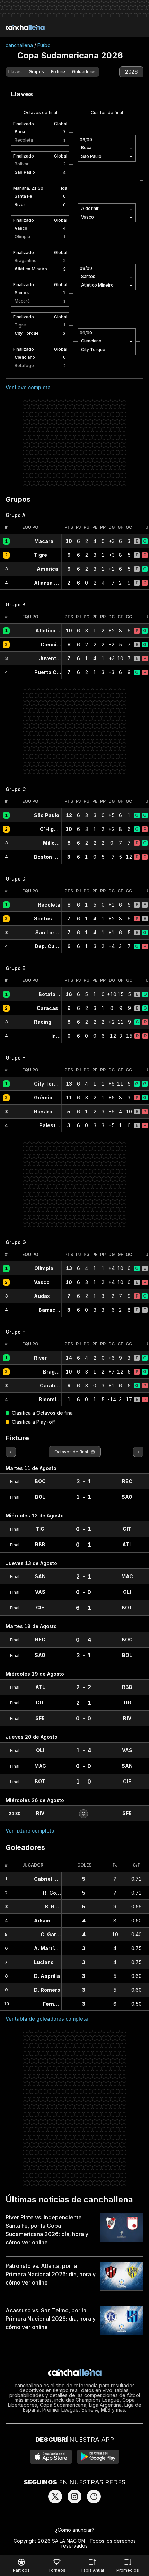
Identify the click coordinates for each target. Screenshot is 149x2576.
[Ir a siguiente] (138, 1452)
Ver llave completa (28, 387)
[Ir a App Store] (51, 2457)
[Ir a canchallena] (25, 27)
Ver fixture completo (30, 1831)
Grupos (36, 72)
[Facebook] (94, 2497)
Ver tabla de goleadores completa (47, 2019)
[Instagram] (74, 2497)
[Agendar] (84, 1814)
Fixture (58, 72)
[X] (55, 2497)
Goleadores (84, 72)
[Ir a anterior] (11, 1452)
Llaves (15, 72)
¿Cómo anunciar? (75, 2530)
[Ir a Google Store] (98, 2457)
